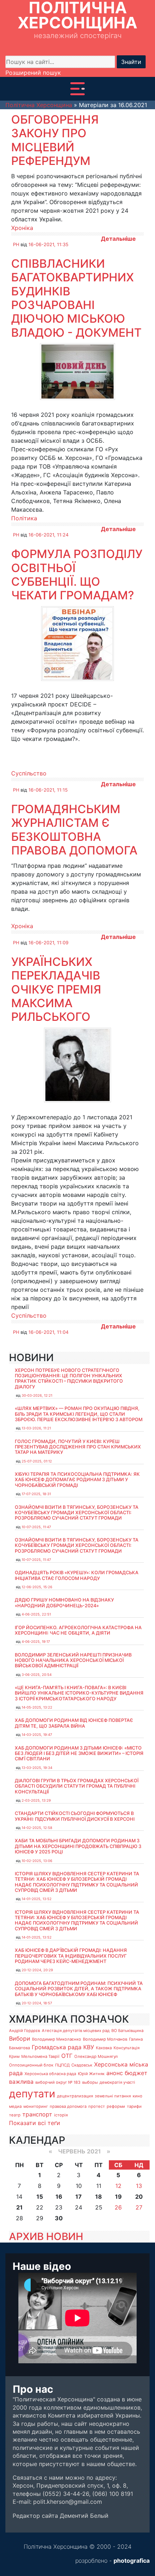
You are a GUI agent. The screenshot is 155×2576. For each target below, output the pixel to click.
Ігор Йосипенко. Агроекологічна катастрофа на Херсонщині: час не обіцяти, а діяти (78, 1630)
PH (16, 245)
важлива (21, 2082)
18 (99, 2197)
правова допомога (68, 2106)
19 (118, 2197)
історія (61, 2115)
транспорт (37, 2114)
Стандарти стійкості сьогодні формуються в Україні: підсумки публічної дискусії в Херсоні (75, 1816)
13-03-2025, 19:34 (37, 1768)
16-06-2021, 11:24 (48, 535)
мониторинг (36, 2106)
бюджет (136, 2073)
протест (97, 2106)
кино (138, 2096)
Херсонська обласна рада (50, 2074)
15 (40, 2197)
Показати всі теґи (35, 2123)
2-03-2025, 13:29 (36, 1800)
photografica (132, 2561)
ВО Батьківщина (127, 2031)
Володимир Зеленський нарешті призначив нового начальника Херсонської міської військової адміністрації (73, 1660)
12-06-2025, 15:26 (37, 1587)
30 (59, 2218)
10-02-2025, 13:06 (37, 1861)
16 (59, 2197)
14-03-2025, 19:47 (37, 1735)
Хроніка (22, 228)
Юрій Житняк (91, 2074)
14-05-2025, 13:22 (37, 1707)
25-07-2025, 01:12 (37, 1461)
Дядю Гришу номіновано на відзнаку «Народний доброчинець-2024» (64, 1603)
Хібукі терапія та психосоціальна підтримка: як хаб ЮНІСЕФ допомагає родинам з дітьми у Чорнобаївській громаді (77, 1480)
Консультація (127, 2048)
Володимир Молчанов (105, 2039)
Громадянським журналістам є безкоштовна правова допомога (74, 830)
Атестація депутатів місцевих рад (76, 2031)
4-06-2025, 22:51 (36, 1614)
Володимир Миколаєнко (57, 2039)
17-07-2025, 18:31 (36, 1494)
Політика (24, 518)
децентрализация (75, 2096)
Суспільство (29, 773)
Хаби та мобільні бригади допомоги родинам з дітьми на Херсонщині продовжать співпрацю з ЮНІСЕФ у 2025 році (78, 1846)
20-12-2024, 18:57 (37, 2003)
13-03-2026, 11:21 (36, 1428)
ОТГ (67, 2056)
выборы (90, 2082)
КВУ (89, 2047)
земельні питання (113, 2096)
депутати (32, 2094)
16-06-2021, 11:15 (48, 790)
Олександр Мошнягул (96, 2056)
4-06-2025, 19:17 (36, 1642)
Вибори (20, 2038)
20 (139, 2197)
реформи (116, 2106)
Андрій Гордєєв (25, 2031)
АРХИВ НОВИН (46, 2236)
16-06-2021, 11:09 (48, 943)
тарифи (134, 2106)
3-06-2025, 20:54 (37, 1675)
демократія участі (117, 2082)
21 (19, 2207)
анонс (115, 2073)
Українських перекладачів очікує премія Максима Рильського (56, 989)
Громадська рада (57, 2047)
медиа (15, 2106)
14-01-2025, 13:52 (37, 1899)
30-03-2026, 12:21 (37, 1395)
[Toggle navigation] (77, 89)
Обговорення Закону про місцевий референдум (55, 140)
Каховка (104, 2048)
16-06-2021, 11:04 (48, 1332)
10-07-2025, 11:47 (36, 1527)
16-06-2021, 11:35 (48, 245)
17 (79, 2197)
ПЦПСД (62, 2065)
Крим (14, 2056)
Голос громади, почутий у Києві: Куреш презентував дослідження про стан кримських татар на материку (78, 1447)
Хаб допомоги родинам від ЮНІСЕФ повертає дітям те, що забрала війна (74, 1723)
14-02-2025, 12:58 (37, 1828)
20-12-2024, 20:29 (37, 1970)
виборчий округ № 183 (58, 2082)
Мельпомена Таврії (40, 2056)
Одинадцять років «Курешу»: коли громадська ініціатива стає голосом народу (77, 1575)
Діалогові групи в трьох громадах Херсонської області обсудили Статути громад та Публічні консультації (77, 1786)
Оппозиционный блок (31, 2065)
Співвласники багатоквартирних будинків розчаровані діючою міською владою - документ (76, 298)
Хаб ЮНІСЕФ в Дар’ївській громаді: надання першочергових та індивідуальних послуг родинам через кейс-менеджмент (71, 1956)
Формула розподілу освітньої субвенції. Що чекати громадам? (77, 575)
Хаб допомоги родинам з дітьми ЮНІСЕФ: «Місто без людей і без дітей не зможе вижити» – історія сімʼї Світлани (79, 1754)
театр (15, 2115)
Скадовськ (82, 2065)
